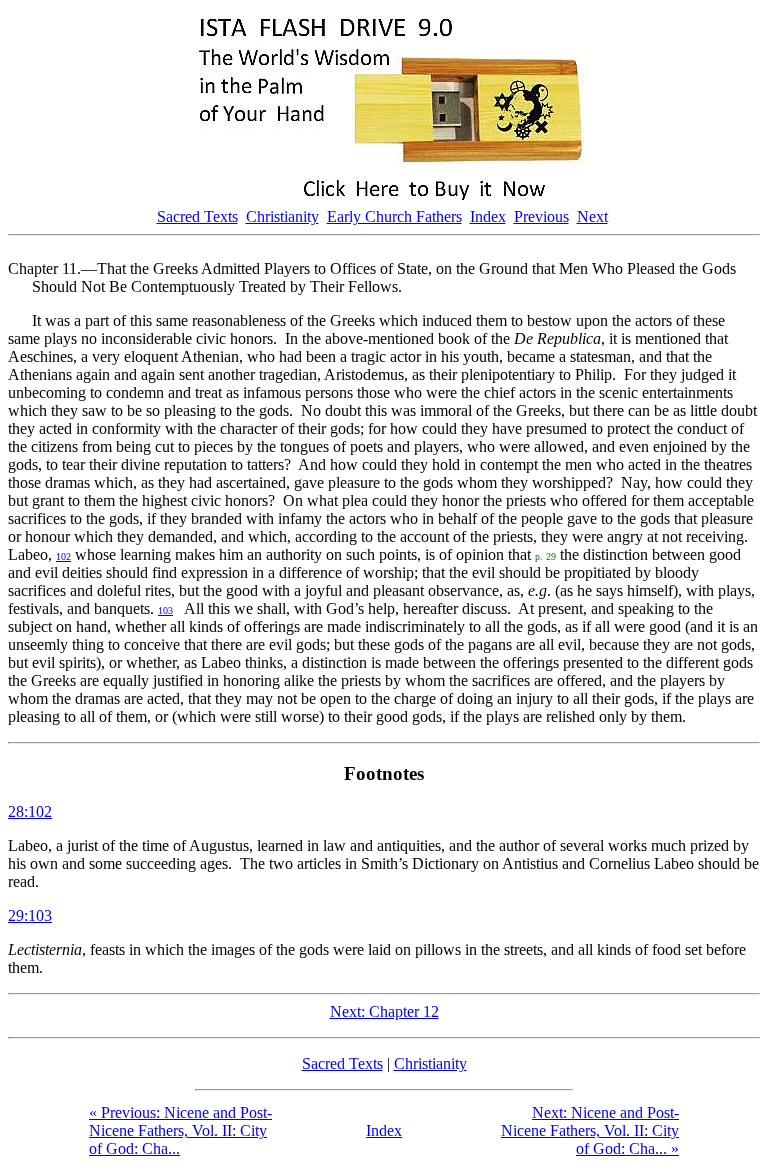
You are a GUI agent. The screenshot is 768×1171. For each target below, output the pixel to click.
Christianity (282, 216)
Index (488, 216)
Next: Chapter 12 (384, 1011)
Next (592, 216)
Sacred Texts (197, 216)
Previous (541, 216)
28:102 (30, 811)
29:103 (30, 915)
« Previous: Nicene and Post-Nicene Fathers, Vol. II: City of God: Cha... (180, 1130)
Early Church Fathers (394, 216)
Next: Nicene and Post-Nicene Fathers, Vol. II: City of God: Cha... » (590, 1130)
